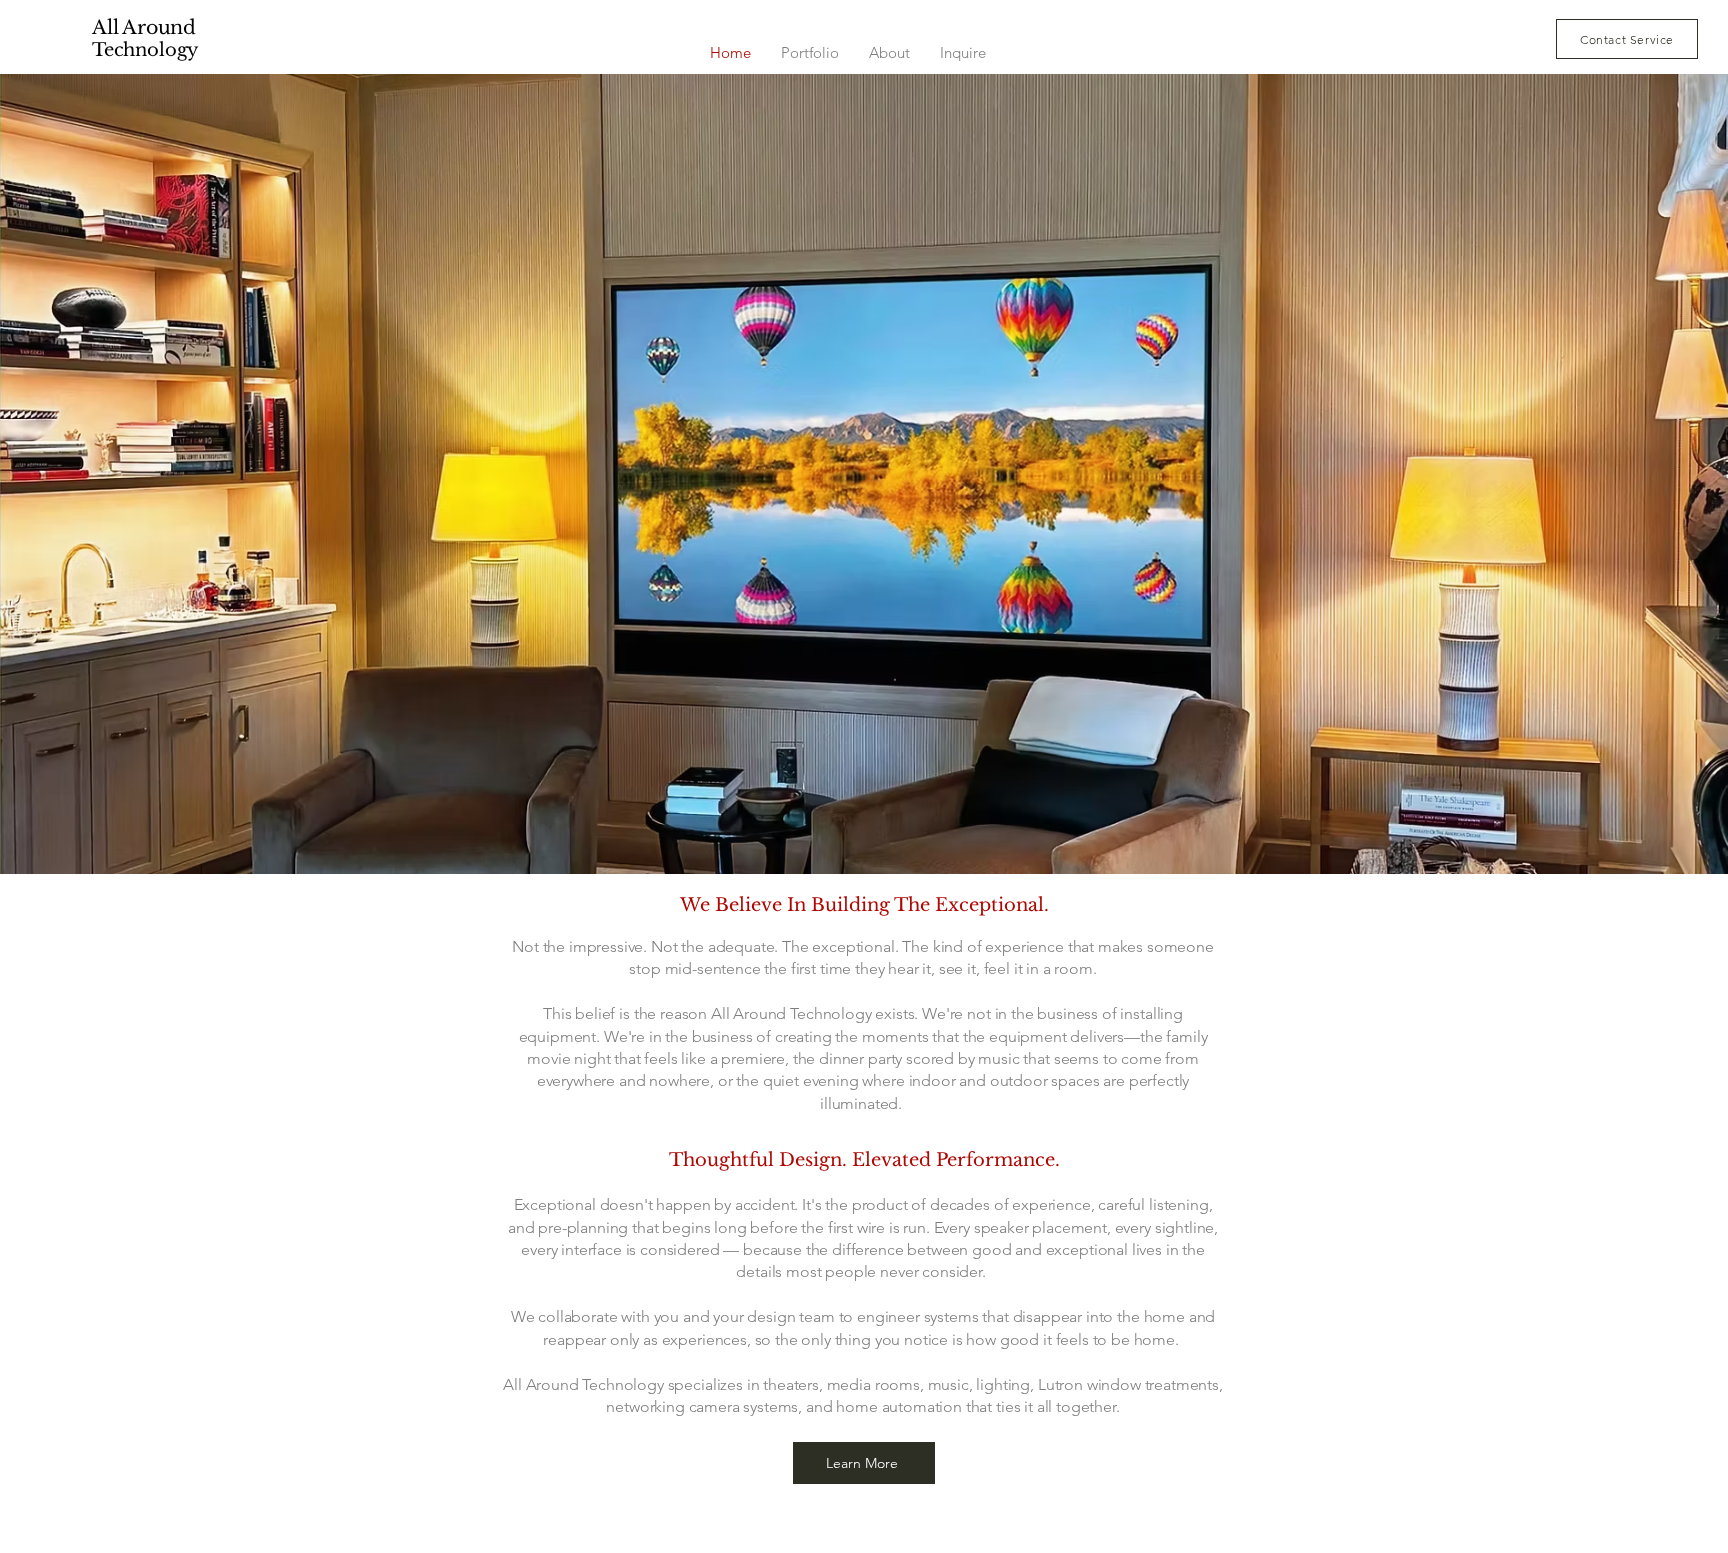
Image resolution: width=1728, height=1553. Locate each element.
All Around (144, 27)
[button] (1627, 39)
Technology (145, 50)
